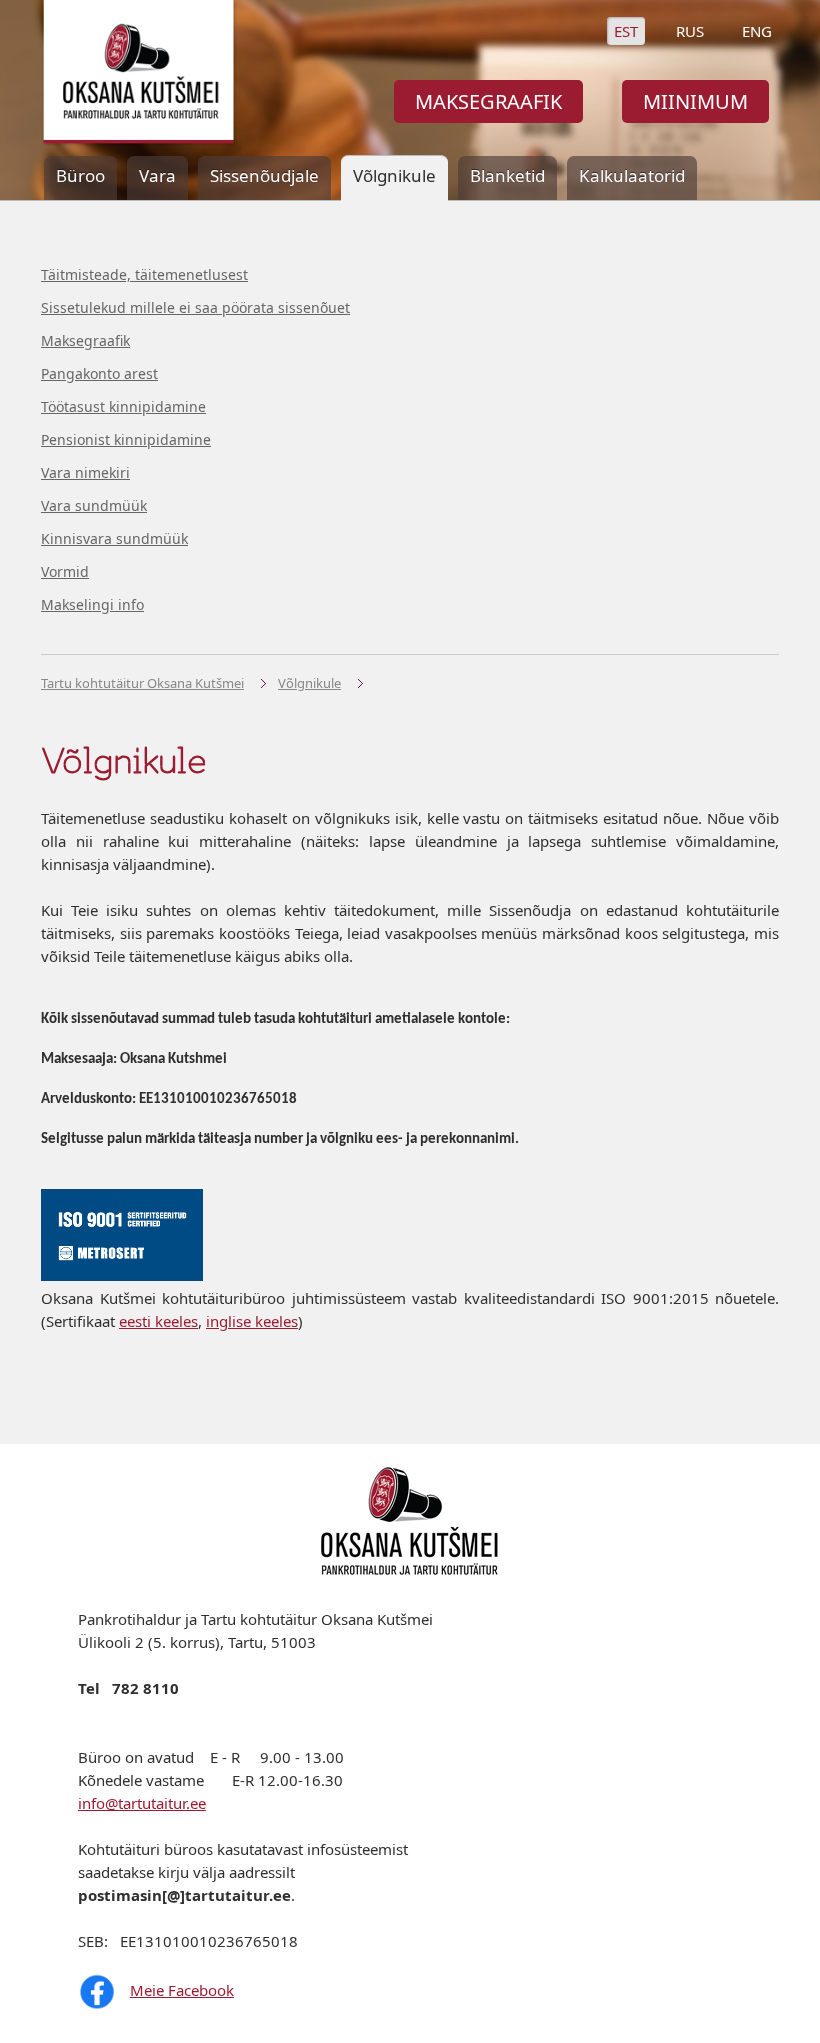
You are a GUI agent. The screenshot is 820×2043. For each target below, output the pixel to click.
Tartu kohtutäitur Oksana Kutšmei (142, 683)
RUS (690, 31)
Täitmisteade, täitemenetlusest (144, 274)
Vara (157, 175)
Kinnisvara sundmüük (114, 538)
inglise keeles (252, 1321)
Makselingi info (92, 604)
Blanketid (507, 175)
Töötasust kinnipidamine (123, 406)
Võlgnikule (309, 683)
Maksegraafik (85, 340)
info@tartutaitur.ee (142, 1803)
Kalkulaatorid (632, 175)
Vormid (65, 571)
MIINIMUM (695, 101)
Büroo (80, 175)
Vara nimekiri (85, 472)
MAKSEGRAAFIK (488, 101)
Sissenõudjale (264, 175)
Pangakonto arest (99, 373)
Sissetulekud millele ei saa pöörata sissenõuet (195, 307)
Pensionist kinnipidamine (126, 439)
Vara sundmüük (94, 505)
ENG (757, 31)
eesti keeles (158, 1321)
